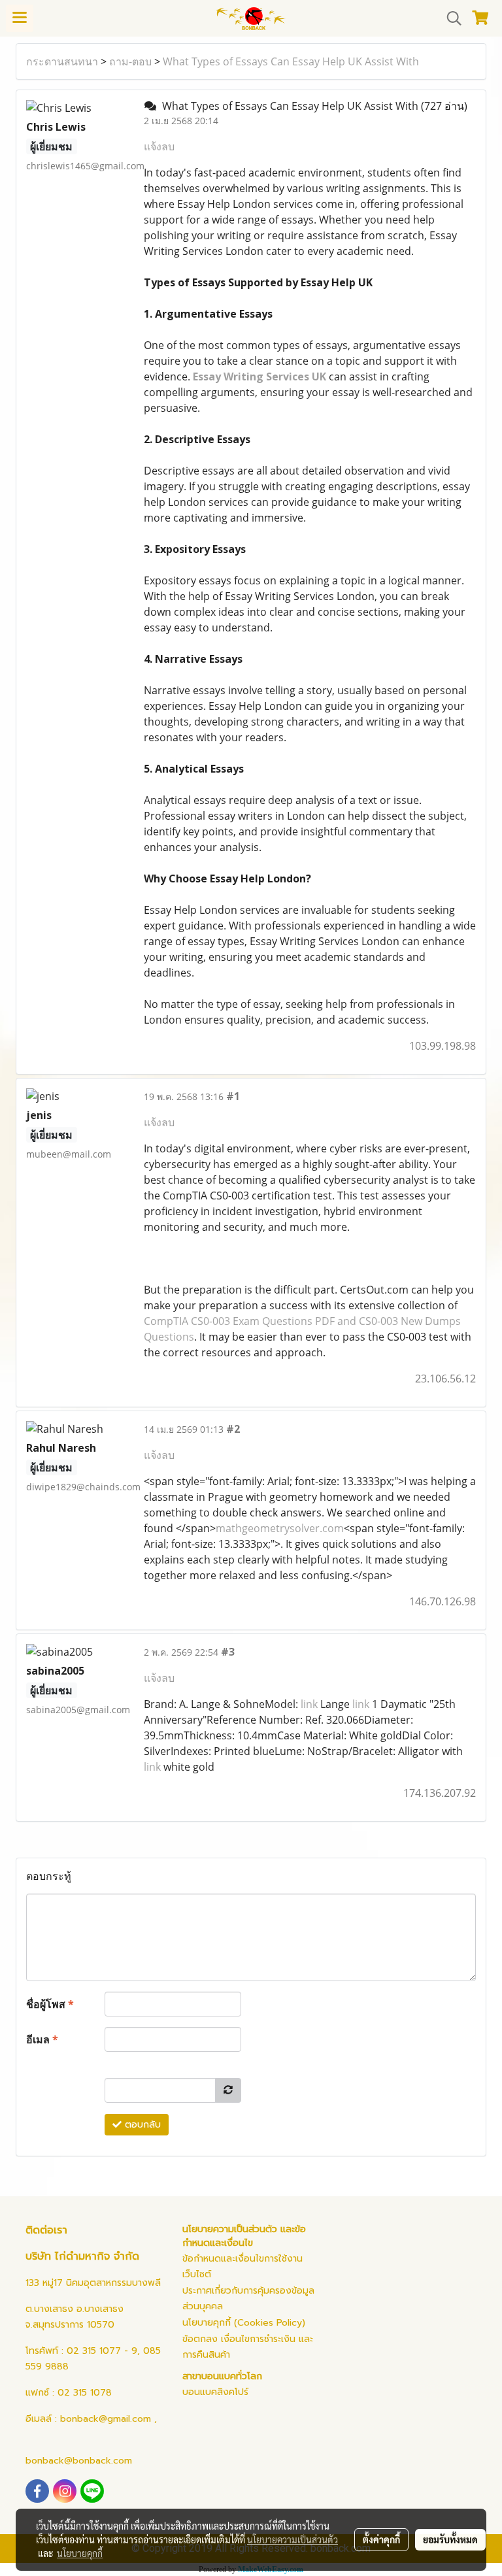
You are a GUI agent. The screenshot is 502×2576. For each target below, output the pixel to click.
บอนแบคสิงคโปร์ (215, 2392)
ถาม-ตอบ (130, 61)
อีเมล (42, 2039)
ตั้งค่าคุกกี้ (381, 2539)
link (309, 1704)
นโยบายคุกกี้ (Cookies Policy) (244, 2323)
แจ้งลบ (159, 146)
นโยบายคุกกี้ (80, 2553)
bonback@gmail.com (106, 2419)
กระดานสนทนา (62, 61)
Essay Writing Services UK (259, 376)
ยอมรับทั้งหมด (450, 2539)
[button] (450, 18)
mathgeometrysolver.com (280, 1528)
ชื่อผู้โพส (50, 2004)
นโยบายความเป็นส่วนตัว (293, 2539)
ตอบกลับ (141, 2125)
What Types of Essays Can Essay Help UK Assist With (291, 61)
